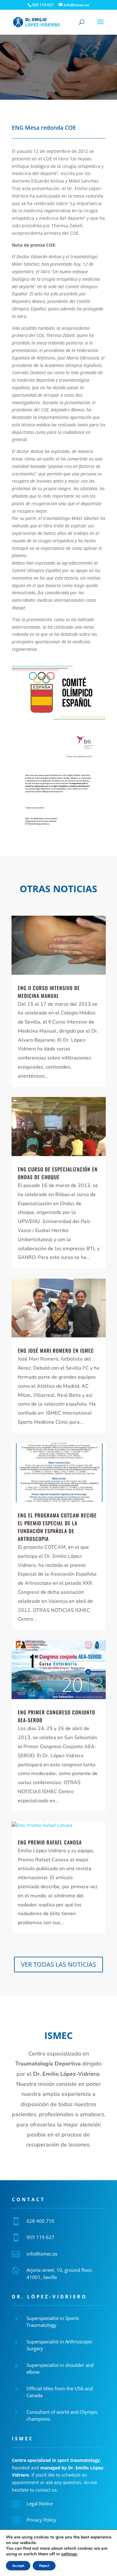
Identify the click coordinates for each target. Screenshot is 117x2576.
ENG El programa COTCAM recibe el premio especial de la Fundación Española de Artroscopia (57, 1527)
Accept (18, 2566)
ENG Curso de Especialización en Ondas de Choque (58, 1173)
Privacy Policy (41, 2520)
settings (69, 2554)
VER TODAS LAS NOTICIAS (58, 1964)
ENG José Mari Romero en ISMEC (56, 1351)
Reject (44, 2566)
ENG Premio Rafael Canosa (50, 1842)
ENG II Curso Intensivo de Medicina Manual (49, 992)
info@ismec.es (42, 2254)
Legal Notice (40, 2503)
